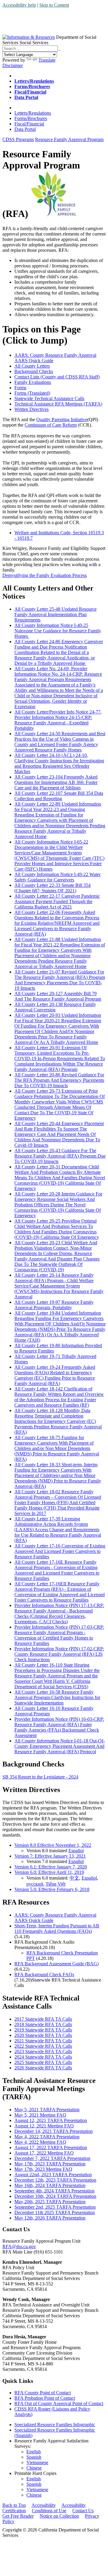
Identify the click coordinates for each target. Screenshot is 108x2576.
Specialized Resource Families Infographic (55, 2425)
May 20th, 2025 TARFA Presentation (50, 2202)
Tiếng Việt (55, 1884)
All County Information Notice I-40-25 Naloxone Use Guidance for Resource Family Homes (58, 631)
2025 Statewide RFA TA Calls (43, 2062)
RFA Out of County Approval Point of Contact (59, 2403)
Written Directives (31, 409)
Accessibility (44, 2505)
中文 (74, 1878)
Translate (47, 60)
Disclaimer (13, 65)
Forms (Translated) (32, 393)
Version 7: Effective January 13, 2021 (50, 1856)
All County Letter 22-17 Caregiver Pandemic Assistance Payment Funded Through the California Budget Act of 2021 (57, 901)
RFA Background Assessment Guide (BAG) (57, 1964)
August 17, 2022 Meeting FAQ (44, 2153)
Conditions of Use (49, 2511)
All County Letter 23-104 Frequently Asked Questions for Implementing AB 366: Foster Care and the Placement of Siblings (56, 782)
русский (35, 1884)
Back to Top (14, 2505)
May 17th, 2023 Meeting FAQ (43, 2169)
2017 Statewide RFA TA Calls (43, 2019)
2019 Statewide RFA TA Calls (43, 2030)
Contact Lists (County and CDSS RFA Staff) (57, 377)
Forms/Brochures (31, 118)
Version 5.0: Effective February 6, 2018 (52, 1889)
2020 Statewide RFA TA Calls (43, 2035)
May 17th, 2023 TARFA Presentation (50, 2164)
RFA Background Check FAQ (43, 1974)
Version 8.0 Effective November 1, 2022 (53, 1845)
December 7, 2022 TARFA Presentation (52, 2158)
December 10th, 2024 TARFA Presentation (55, 2196)
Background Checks (34, 371)
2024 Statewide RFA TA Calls (43, 2057)
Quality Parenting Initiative (62, 420)
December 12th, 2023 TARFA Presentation (55, 2180)
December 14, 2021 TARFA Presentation (54, 2131)
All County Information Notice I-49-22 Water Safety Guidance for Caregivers (57, 877)
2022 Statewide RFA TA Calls (43, 2046)
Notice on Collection (59, 2516)
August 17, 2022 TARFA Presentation (51, 2147)
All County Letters (32, 366)
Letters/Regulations (33, 113)
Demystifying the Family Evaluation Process (45, 575)
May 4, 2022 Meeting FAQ (40, 2142)
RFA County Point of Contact (43, 2393)
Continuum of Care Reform (51, 425)
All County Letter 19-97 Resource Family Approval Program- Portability (54, 1305)
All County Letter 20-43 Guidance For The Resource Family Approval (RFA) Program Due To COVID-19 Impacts (60, 1156)
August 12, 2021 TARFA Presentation (51, 2120)
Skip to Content (54, 5)
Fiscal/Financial (29, 124)
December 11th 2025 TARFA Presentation (55, 2212)
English (34, 2452)
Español (76, 1851)
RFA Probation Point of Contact (45, 2398)
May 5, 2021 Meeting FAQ (40, 2115)
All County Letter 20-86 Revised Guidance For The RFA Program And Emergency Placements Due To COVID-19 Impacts (59, 1080)
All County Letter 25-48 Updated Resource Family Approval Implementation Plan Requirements (55, 614)
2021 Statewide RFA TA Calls (43, 2041)
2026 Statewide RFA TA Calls (43, 2068)
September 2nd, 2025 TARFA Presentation (55, 2207)
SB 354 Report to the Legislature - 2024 (40, 1777)
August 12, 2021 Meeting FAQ (44, 2126)
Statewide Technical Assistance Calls (49, 398)
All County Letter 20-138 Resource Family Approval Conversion (55, 1007)
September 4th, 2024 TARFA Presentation (54, 2191)
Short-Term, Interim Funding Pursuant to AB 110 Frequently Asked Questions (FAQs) (57, 1928)
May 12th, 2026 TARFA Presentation (50, 2218)
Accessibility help (19, 5)
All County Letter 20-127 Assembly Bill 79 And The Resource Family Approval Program (58, 996)
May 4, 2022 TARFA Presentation (47, 2137)
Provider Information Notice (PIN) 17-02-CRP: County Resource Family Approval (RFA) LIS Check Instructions (59, 1654)
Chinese (34, 2468)
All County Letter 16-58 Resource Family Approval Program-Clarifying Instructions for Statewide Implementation (57, 1697)
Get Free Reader (18, 2516)
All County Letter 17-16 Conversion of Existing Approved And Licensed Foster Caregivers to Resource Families (60, 1551)
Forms (20, 388)
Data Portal (25, 129)
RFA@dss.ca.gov (19, 2246)
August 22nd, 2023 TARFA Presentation (53, 2175)
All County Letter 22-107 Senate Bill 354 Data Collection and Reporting (59, 796)
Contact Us (83, 2511)
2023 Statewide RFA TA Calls (43, 2052)
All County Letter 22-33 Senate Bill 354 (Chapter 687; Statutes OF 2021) (52, 888)
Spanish (34, 2457)
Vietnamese (37, 2462)
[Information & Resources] (29, 37)
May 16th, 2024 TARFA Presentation (50, 2185)
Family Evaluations (33, 382)
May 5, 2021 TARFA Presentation (47, 2110)
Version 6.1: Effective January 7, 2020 (51, 1867)
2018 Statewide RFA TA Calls (43, 2024)
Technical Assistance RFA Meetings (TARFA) (58, 404)
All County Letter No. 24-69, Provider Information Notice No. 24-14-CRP (59, 688)
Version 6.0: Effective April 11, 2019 (49, 1872)
